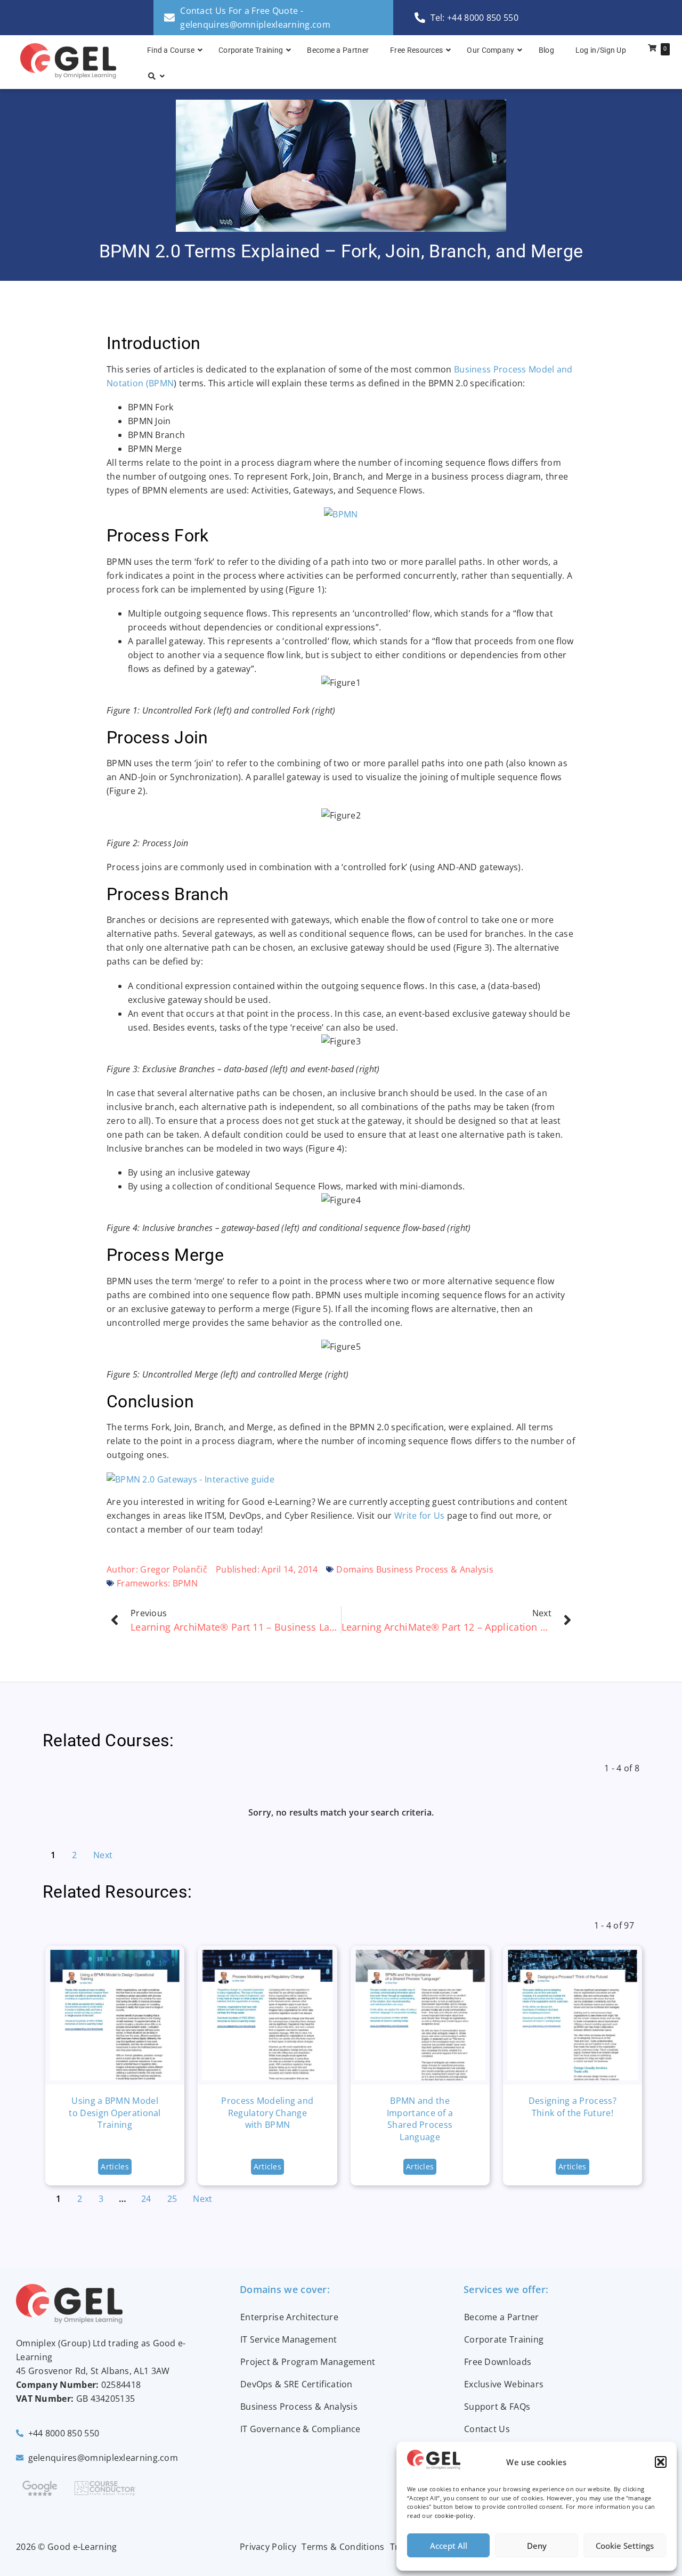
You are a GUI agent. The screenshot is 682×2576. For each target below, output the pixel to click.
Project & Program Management (308, 2362)
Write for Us (420, 1516)
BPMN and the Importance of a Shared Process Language (420, 2119)
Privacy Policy (268, 2547)
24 (146, 2199)
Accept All (449, 2546)
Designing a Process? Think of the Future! (573, 2107)
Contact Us (487, 2429)
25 (172, 2199)
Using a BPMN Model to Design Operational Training (115, 2113)
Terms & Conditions (343, 2547)
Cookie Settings (625, 2546)
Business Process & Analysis (299, 2407)
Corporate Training (504, 2339)
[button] (661, 2462)
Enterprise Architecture (289, 2317)
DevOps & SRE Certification (297, 2384)
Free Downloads (498, 2362)
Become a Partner (502, 2317)
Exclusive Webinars (504, 2384)
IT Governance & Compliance (301, 2429)
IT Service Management (289, 2339)
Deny (537, 2546)
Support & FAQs (497, 2407)
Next (103, 1855)
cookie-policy (454, 2516)
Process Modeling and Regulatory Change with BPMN (267, 2113)
